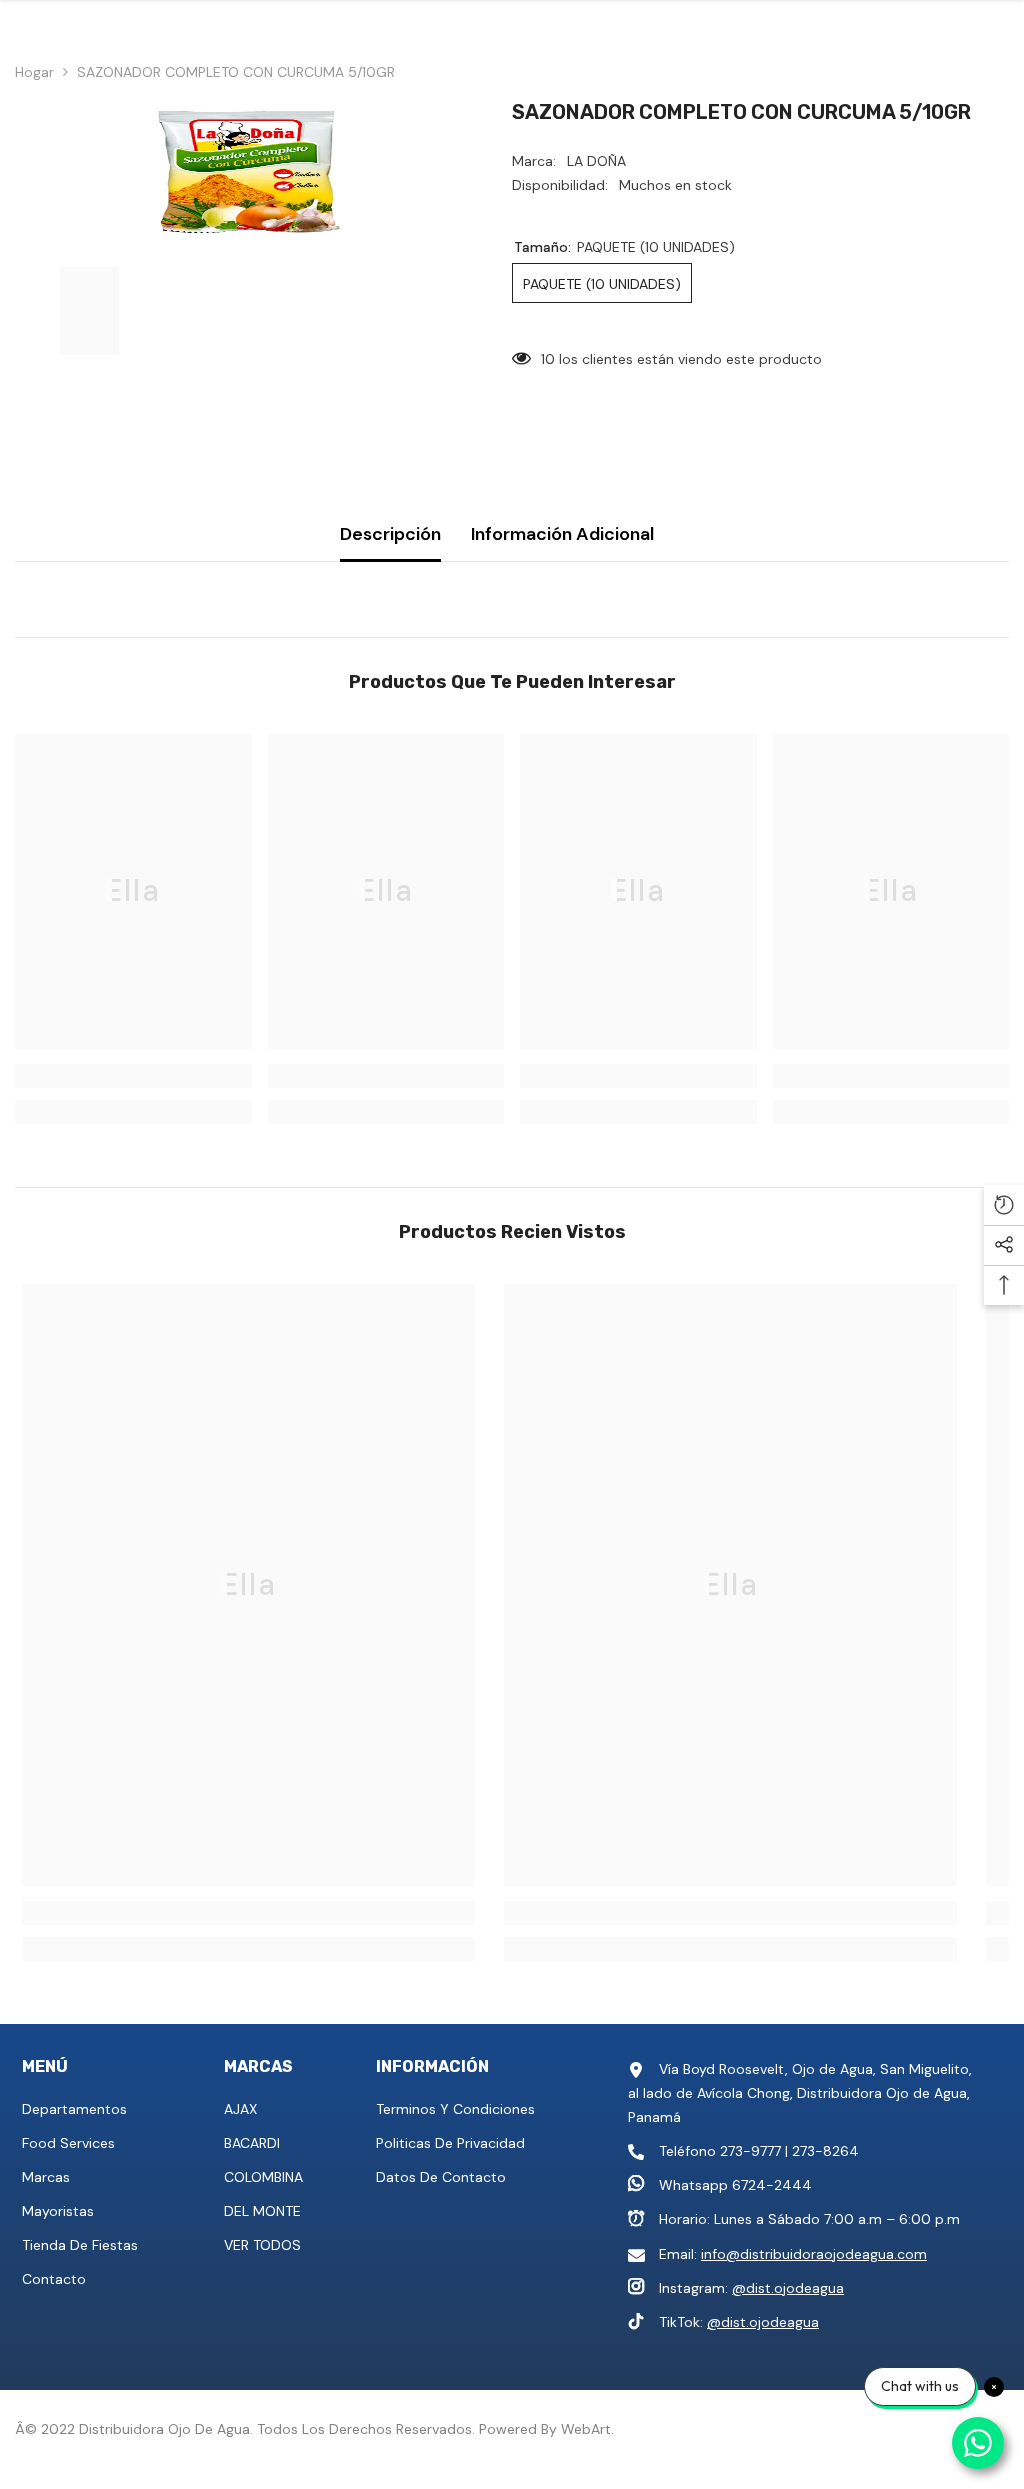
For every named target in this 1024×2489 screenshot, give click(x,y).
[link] (133, 1076)
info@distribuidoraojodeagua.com (814, 2254)
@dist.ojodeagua (788, 2288)
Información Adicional (562, 534)
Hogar (34, 72)
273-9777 (750, 2151)
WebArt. (587, 2429)
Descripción (390, 534)
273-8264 (825, 2151)
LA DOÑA (596, 161)
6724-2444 (772, 2185)
